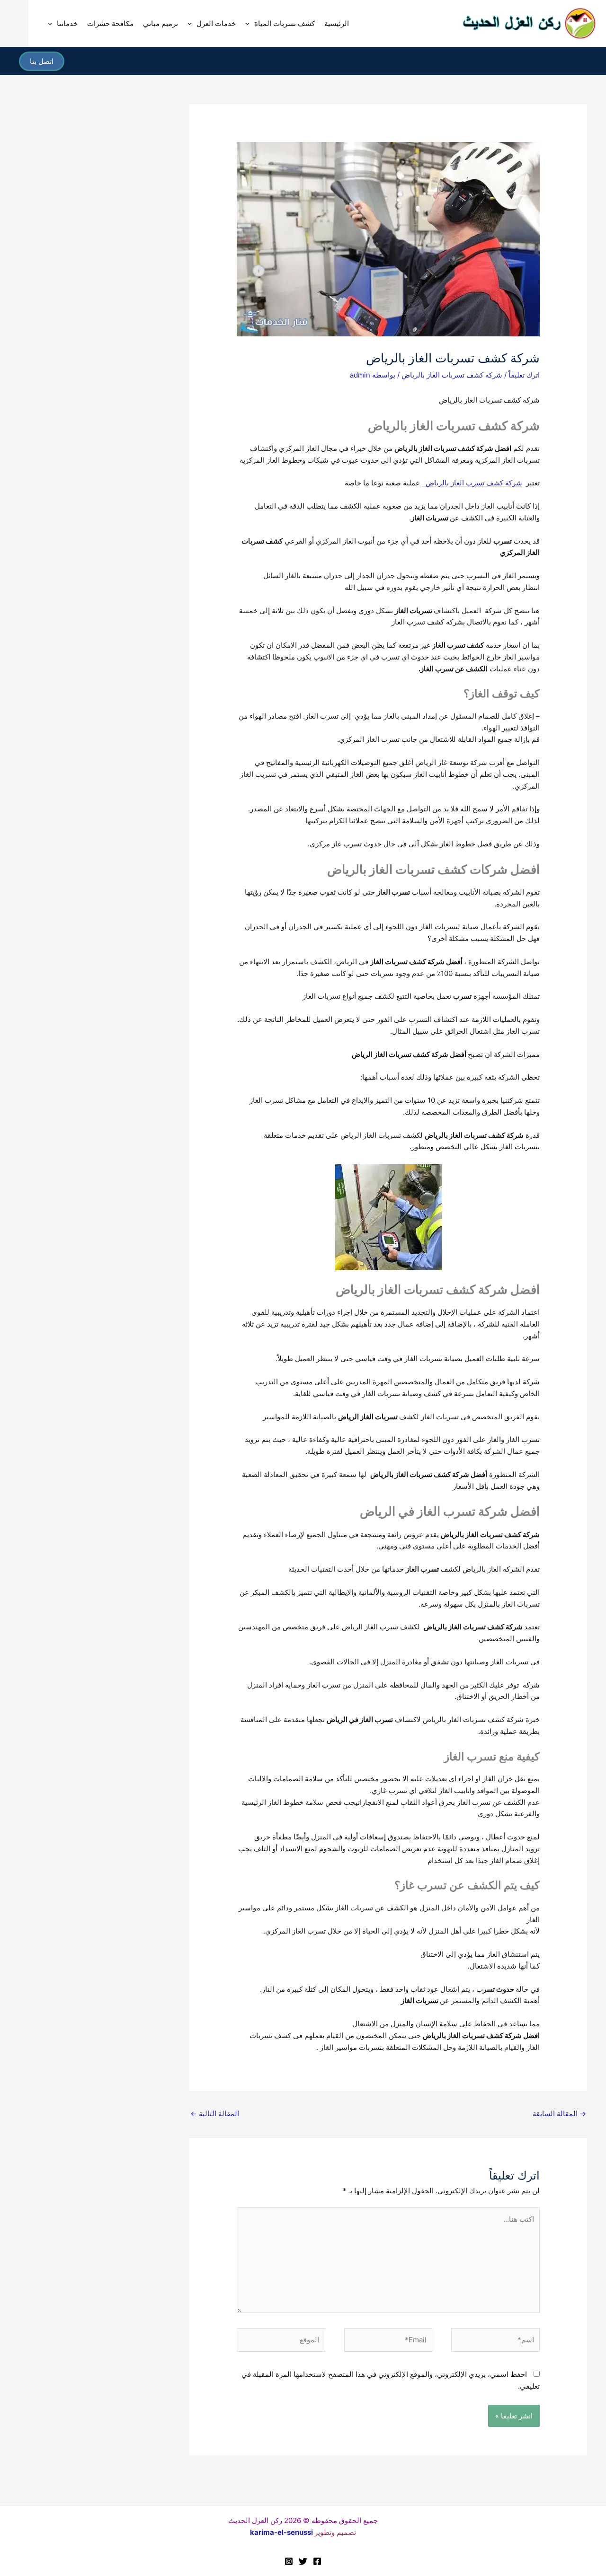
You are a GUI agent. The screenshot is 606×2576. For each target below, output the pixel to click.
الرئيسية (337, 23)
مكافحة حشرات (110, 23)
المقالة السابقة (559, 2114)
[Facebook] (317, 2561)
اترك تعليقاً (524, 375)
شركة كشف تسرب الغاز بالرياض (472, 483)
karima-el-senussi (281, 2532)
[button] (250, 24)
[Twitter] (303, 2561)
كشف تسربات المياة (285, 23)
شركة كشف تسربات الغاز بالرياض (452, 375)
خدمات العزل (216, 23)
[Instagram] (289, 2561)
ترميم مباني (160, 23)
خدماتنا (67, 23)
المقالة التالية (215, 2114)
